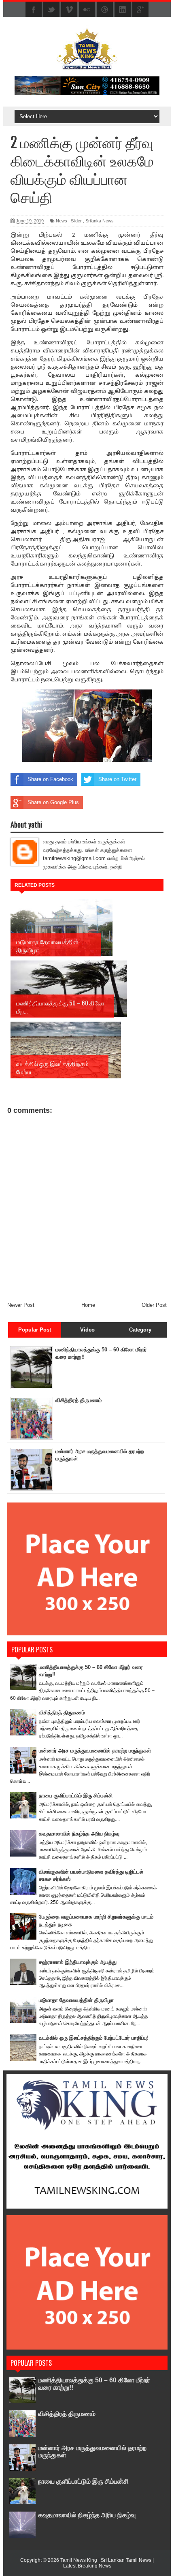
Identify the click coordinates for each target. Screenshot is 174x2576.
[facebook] (34, 10)
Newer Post (21, 1305)
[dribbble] (105, 10)
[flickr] (87, 10)
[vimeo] (69, 10)
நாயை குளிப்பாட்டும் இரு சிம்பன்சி (76, 1796)
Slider (76, 221)
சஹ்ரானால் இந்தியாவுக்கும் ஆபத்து (78, 1962)
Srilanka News (100, 221)
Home (88, 1305)
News (62, 221)
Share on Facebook (50, 779)
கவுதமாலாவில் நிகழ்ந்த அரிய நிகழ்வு (79, 1834)
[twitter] (51, 10)
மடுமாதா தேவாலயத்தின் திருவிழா (76, 2000)
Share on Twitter (117, 779)
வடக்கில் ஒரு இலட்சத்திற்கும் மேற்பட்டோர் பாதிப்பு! (94, 2038)
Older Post (154, 1305)
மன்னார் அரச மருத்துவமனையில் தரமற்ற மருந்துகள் (95, 1751)
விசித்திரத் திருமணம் (79, 1400)
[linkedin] (123, 10)
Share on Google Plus (53, 802)
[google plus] (140, 10)
